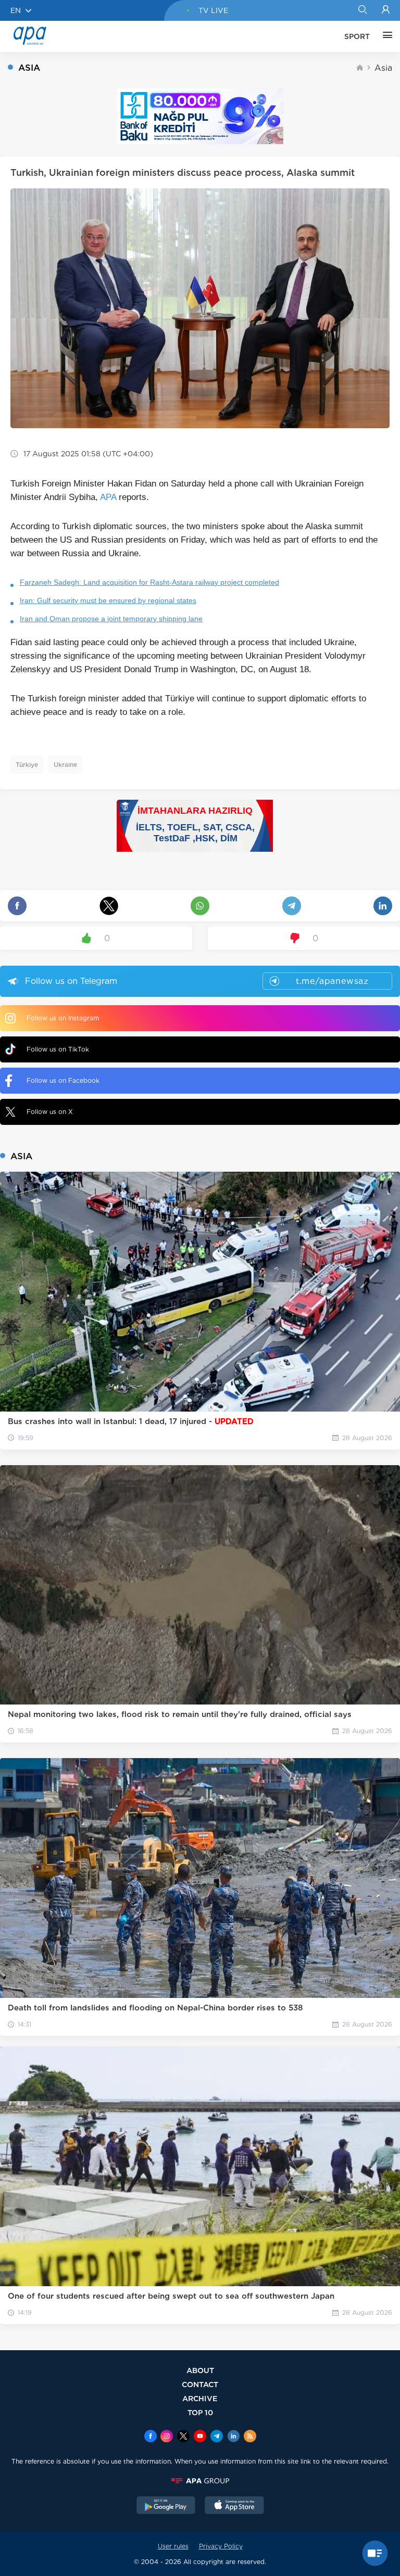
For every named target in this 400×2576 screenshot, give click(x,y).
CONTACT (200, 2384)
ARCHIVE (200, 2398)
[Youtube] (200, 2437)
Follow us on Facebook (63, 1080)
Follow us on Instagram (63, 1018)
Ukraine (65, 765)
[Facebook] (151, 2437)
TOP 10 (200, 2412)
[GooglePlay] (166, 2506)
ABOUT (200, 2370)
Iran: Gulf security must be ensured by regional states (108, 600)
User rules (173, 2546)
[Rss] (250, 2437)
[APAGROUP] (200, 2481)
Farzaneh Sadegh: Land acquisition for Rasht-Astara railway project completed (149, 582)
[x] (183, 2437)
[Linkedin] (233, 2437)
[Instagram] (167, 2437)
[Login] (386, 10)
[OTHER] (385, 36)
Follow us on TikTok (58, 1049)
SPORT (357, 36)
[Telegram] (217, 2437)
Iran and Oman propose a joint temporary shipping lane (111, 619)
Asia (383, 68)
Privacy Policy (221, 2546)
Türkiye (27, 765)
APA (108, 497)
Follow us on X (50, 1112)
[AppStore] (234, 2506)
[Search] (362, 10)
